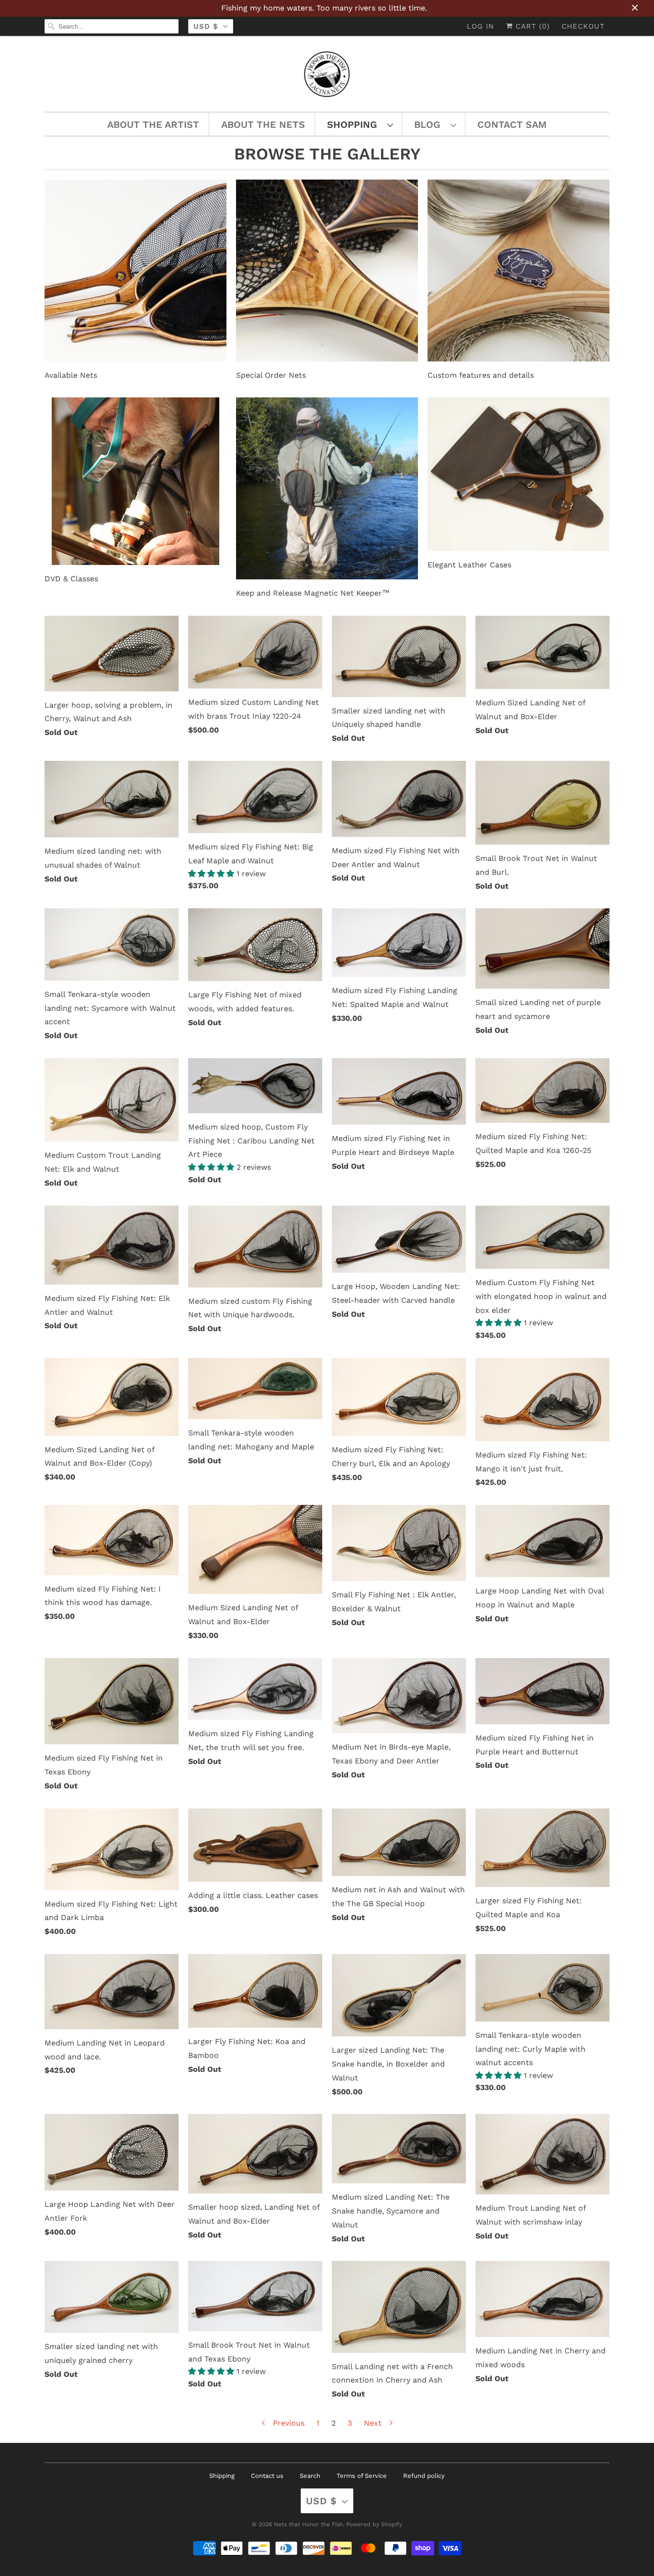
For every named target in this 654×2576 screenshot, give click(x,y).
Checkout (583, 26)
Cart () (531, 26)
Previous (288, 2423)
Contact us (267, 2476)
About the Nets (263, 124)
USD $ (206, 26)
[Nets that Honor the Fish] (327, 76)
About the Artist (153, 124)
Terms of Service (362, 2476)
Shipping (222, 2476)
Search (310, 2476)
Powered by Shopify (374, 2524)
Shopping (355, 124)
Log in (480, 26)
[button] (212, 874)
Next (374, 2423)
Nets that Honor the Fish (308, 2524)
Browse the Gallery (327, 154)
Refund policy (424, 2476)
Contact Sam (512, 124)
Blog (430, 124)
